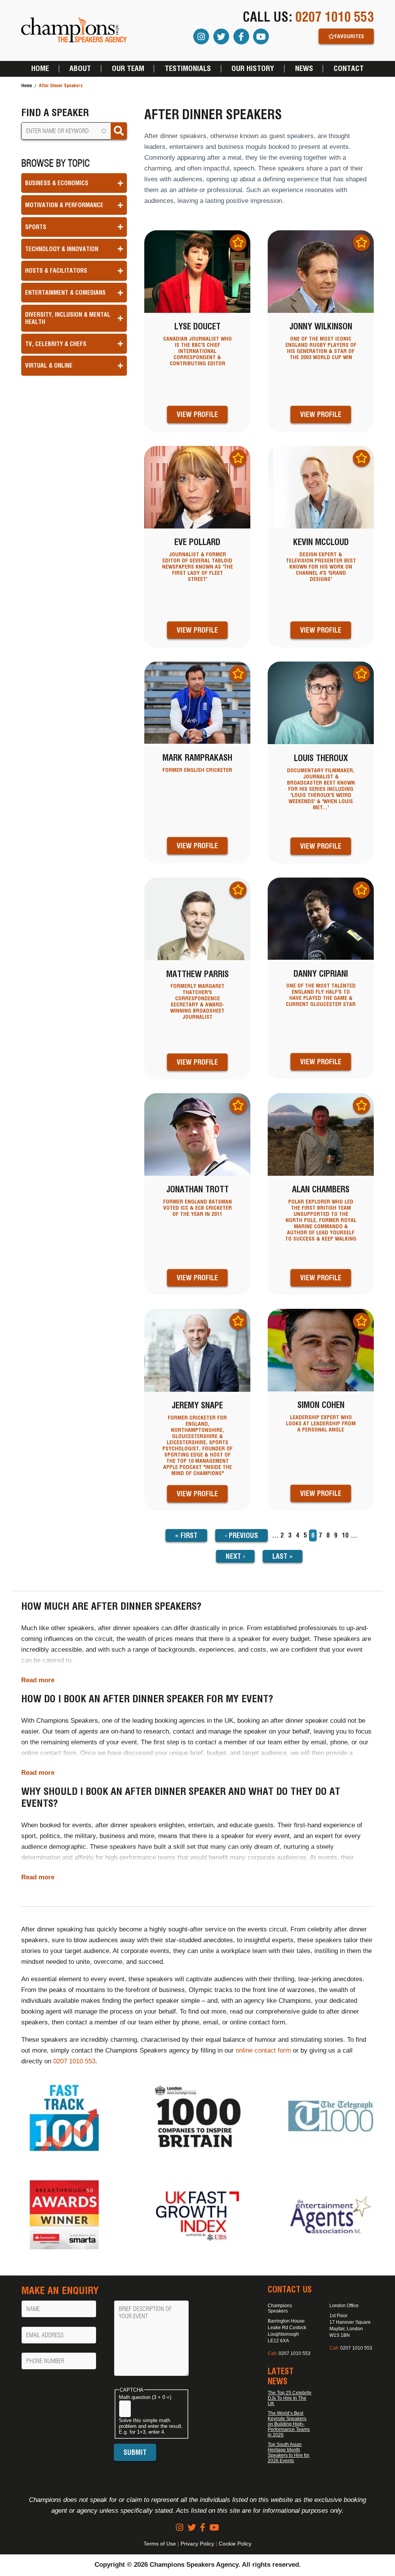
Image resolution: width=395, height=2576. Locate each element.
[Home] (74, 30)
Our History (253, 69)
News (304, 69)
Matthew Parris (197, 974)
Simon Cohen (321, 1405)
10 (345, 1535)
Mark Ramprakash (197, 758)
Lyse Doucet (197, 326)
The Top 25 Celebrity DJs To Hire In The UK (289, 2398)
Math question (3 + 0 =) (145, 2397)
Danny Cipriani (321, 974)
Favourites (349, 36)
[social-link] (180, 2528)
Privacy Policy (197, 2544)
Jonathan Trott (197, 1189)
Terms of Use (160, 2544)
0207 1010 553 (335, 17)
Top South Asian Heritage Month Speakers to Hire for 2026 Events (289, 2453)
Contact (349, 69)
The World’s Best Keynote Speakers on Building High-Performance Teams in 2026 (289, 2424)
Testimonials (188, 69)
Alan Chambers (321, 1189)
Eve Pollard (197, 542)
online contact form (263, 2050)
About (80, 69)
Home (40, 69)
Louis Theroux (321, 758)
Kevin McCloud (321, 542)
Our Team (128, 69)
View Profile (197, 414)
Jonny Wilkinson (321, 326)
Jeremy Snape (197, 1405)
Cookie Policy (235, 2544)
